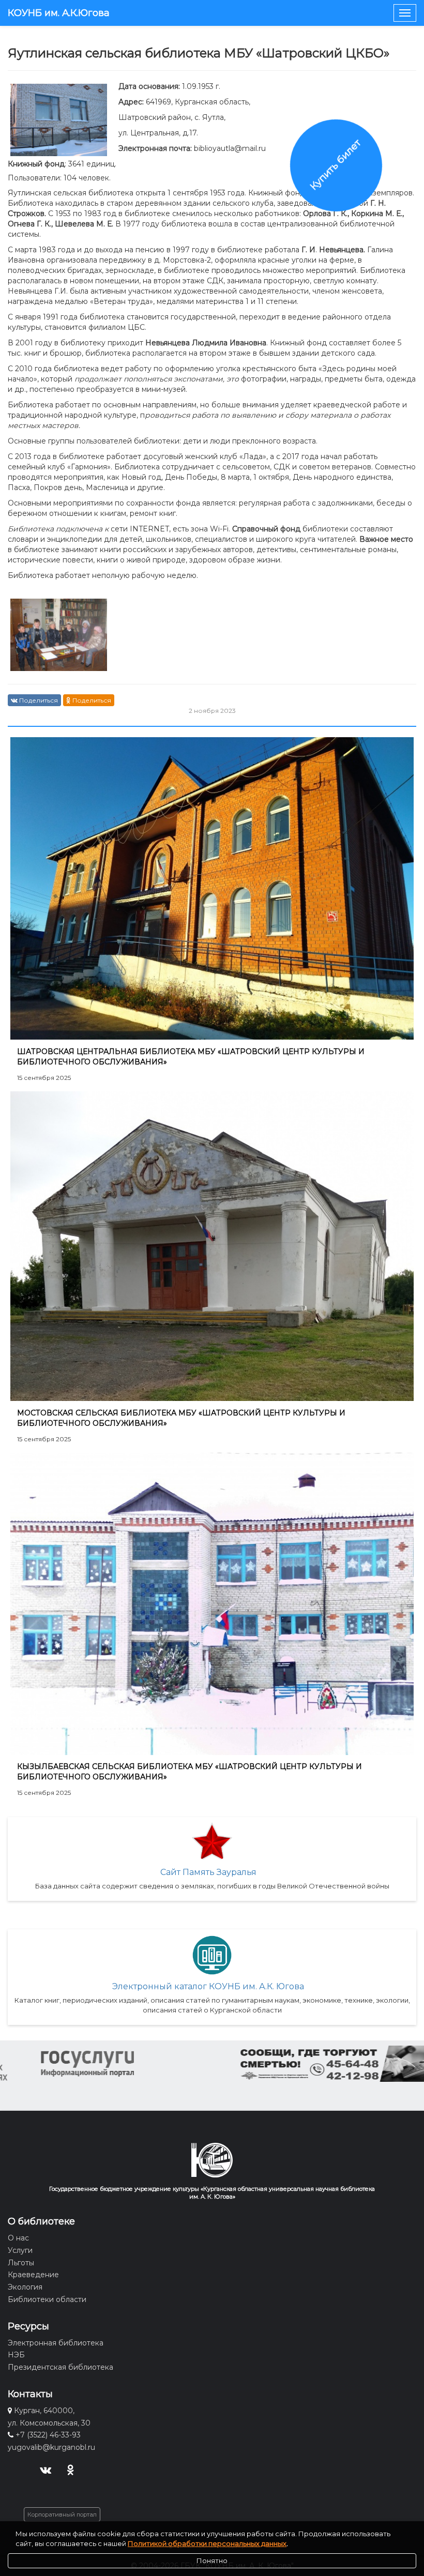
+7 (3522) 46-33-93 (48, 2435)
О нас (18, 2238)
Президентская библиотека (60, 2367)
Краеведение (33, 2275)
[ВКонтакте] (45, 2469)
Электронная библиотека (56, 2343)
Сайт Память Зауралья (208, 1872)
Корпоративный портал (62, 2514)
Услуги (20, 2250)
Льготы (21, 2263)
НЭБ (16, 2355)
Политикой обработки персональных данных (207, 2543)
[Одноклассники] (71, 2469)
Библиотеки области (47, 2299)
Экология (25, 2287)
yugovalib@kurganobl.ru (51, 2447)
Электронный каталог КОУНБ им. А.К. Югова (208, 1986)
